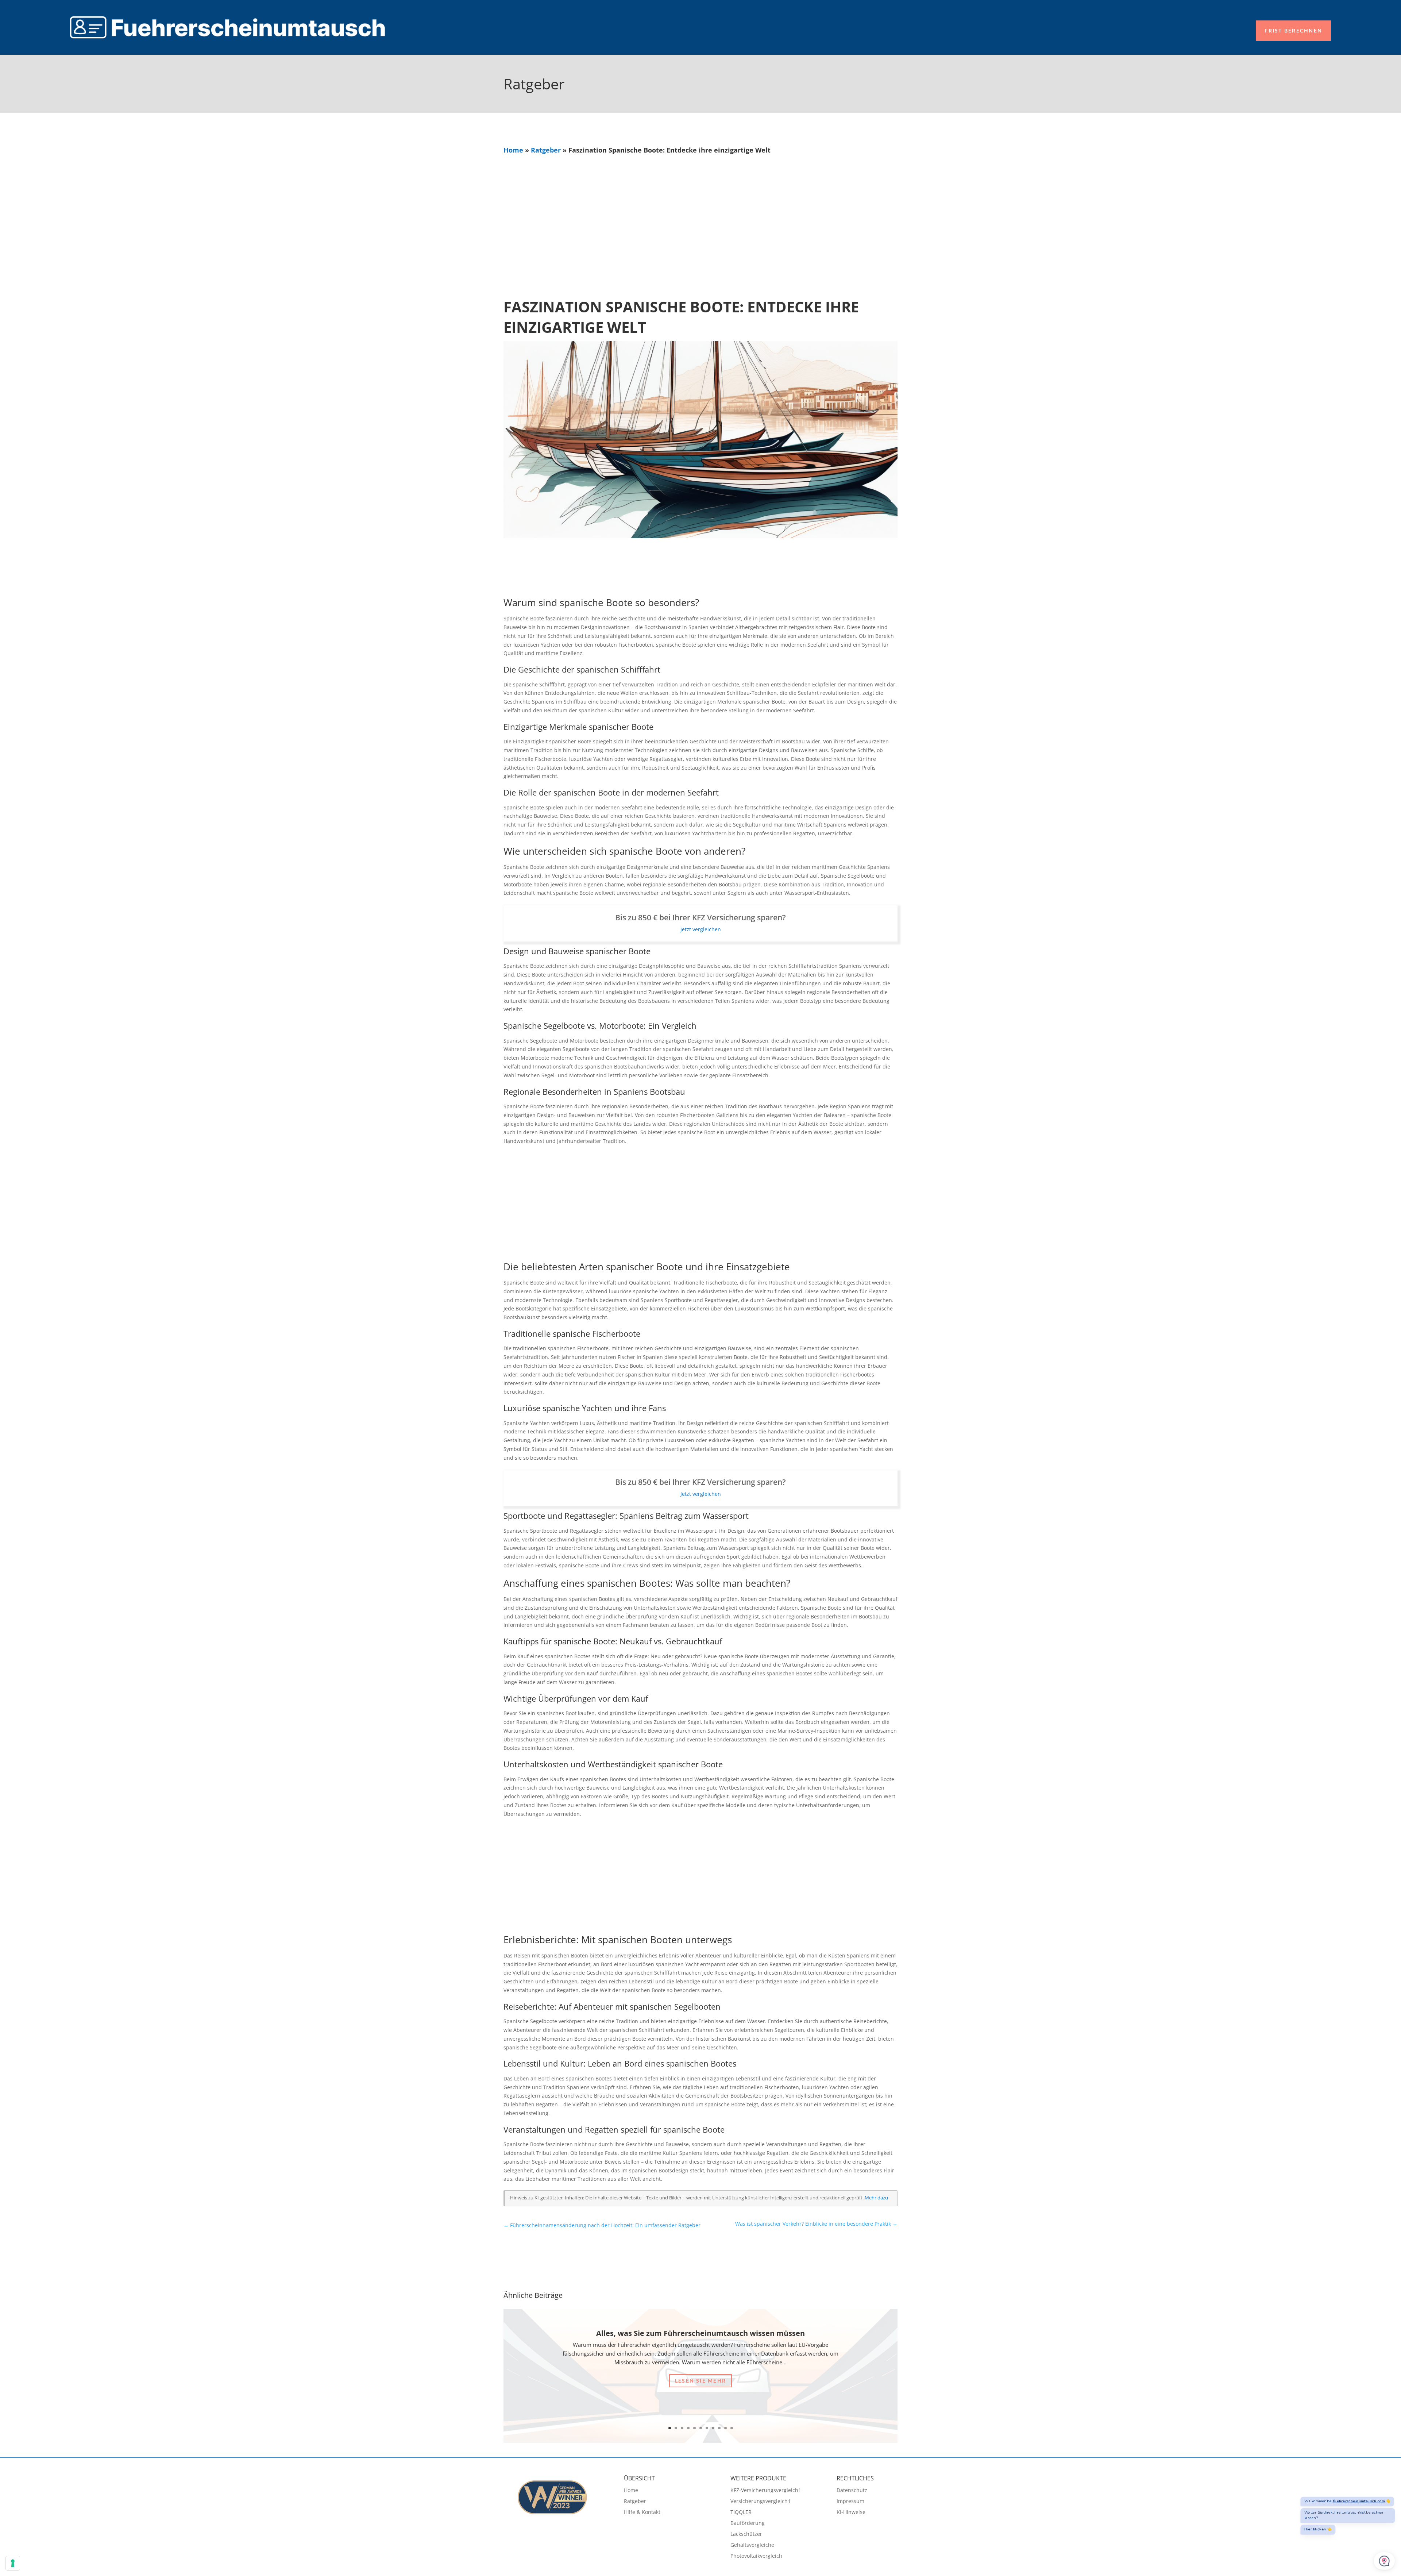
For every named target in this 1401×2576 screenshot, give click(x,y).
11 (732, 2428)
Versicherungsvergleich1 (761, 2502)
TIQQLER (741, 2513)
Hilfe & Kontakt (642, 2513)
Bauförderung (748, 2523)
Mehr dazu (876, 2198)
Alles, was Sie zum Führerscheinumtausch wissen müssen (700, 2333)
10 (725, 2428)
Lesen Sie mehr (700, 2381)
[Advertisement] (700, 209)
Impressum (850, 2502)
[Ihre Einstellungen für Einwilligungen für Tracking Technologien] (13, 2563)
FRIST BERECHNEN (1293, 30)
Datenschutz (852, 2491)
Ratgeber (546, 150)
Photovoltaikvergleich (756, 2556)
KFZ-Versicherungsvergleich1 (766, 2491)
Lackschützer (746, 2534)
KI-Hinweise (851, 2513)
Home (513, 150)
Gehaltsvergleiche (752, 2545)
